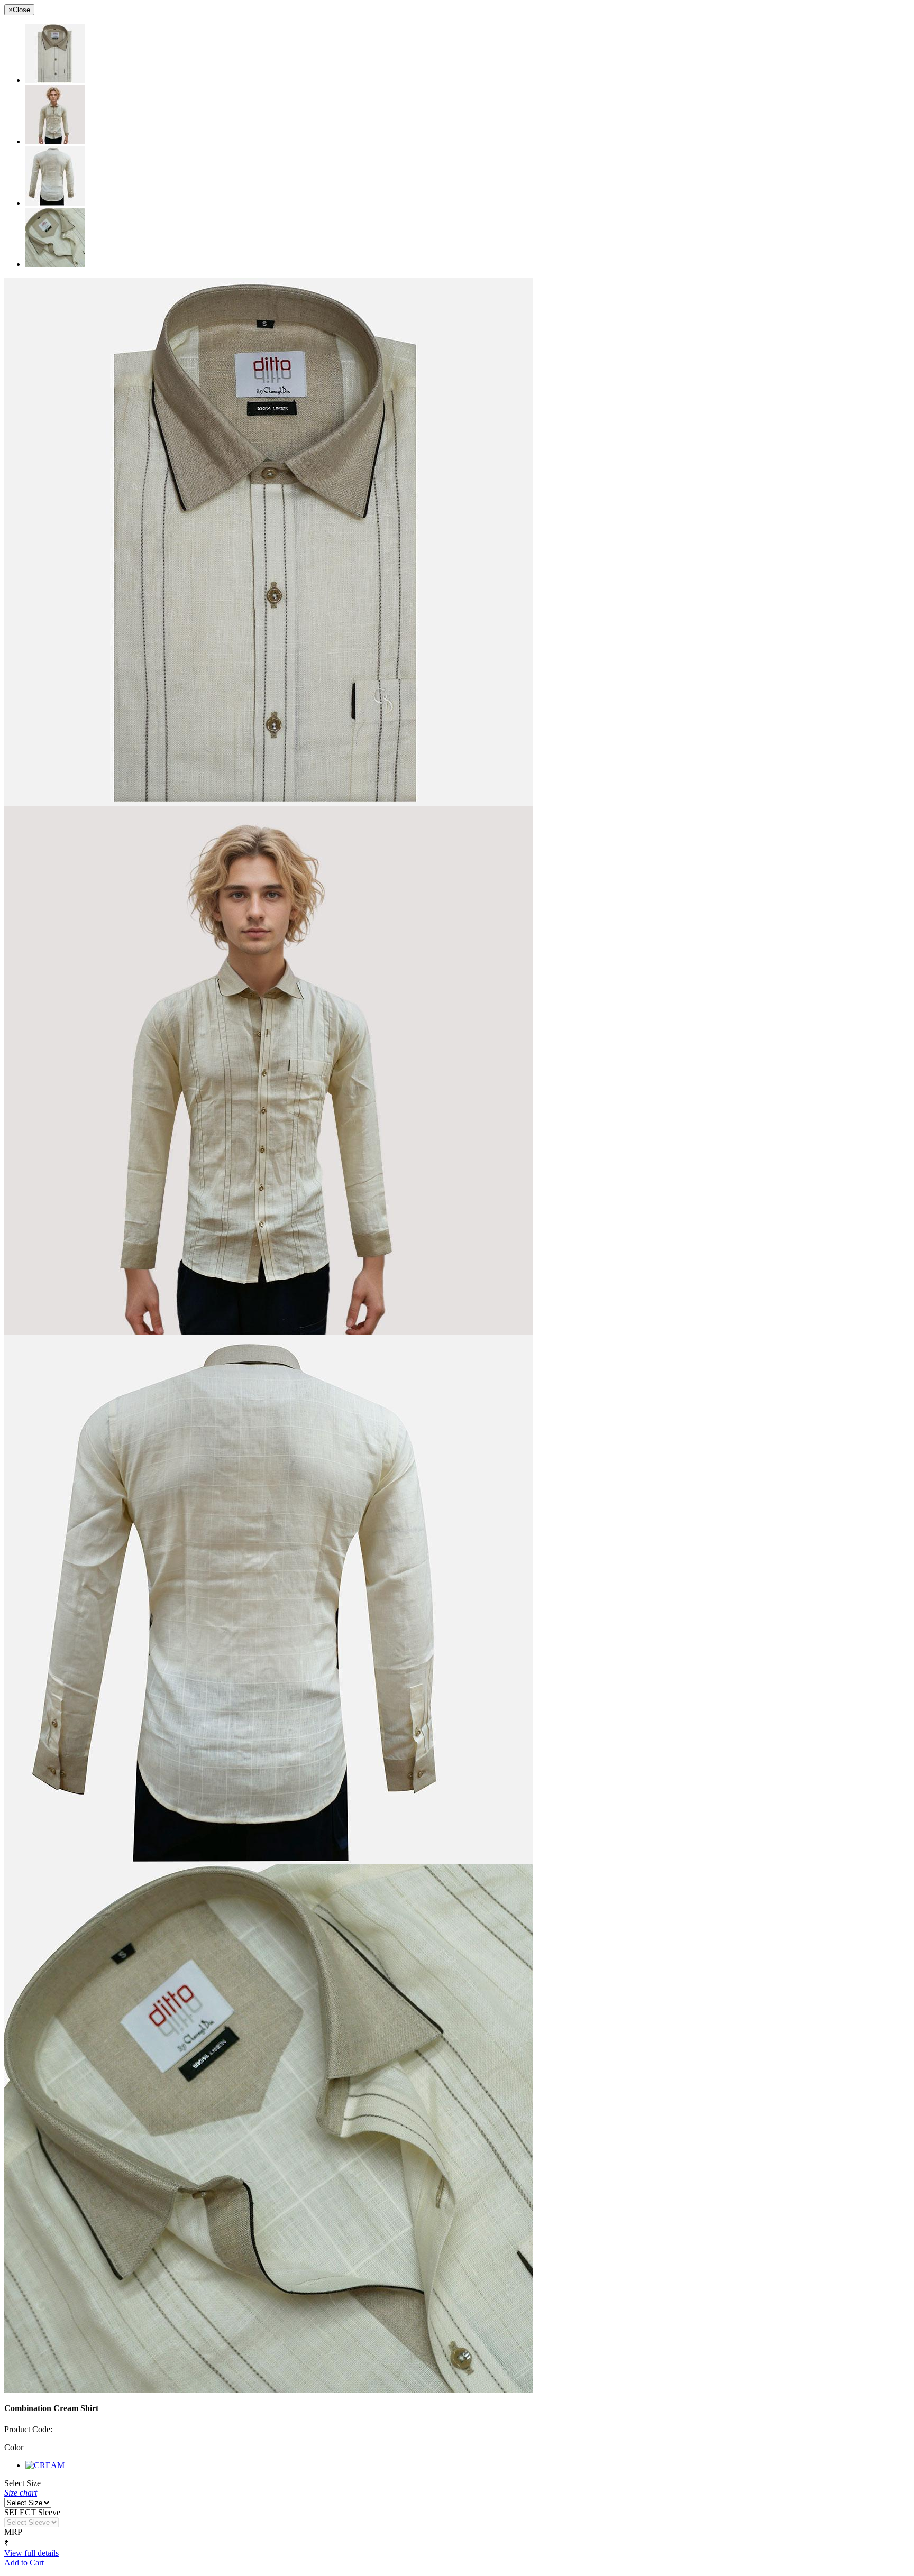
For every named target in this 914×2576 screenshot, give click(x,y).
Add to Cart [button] (24, 2563)
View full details (31, 2553)
